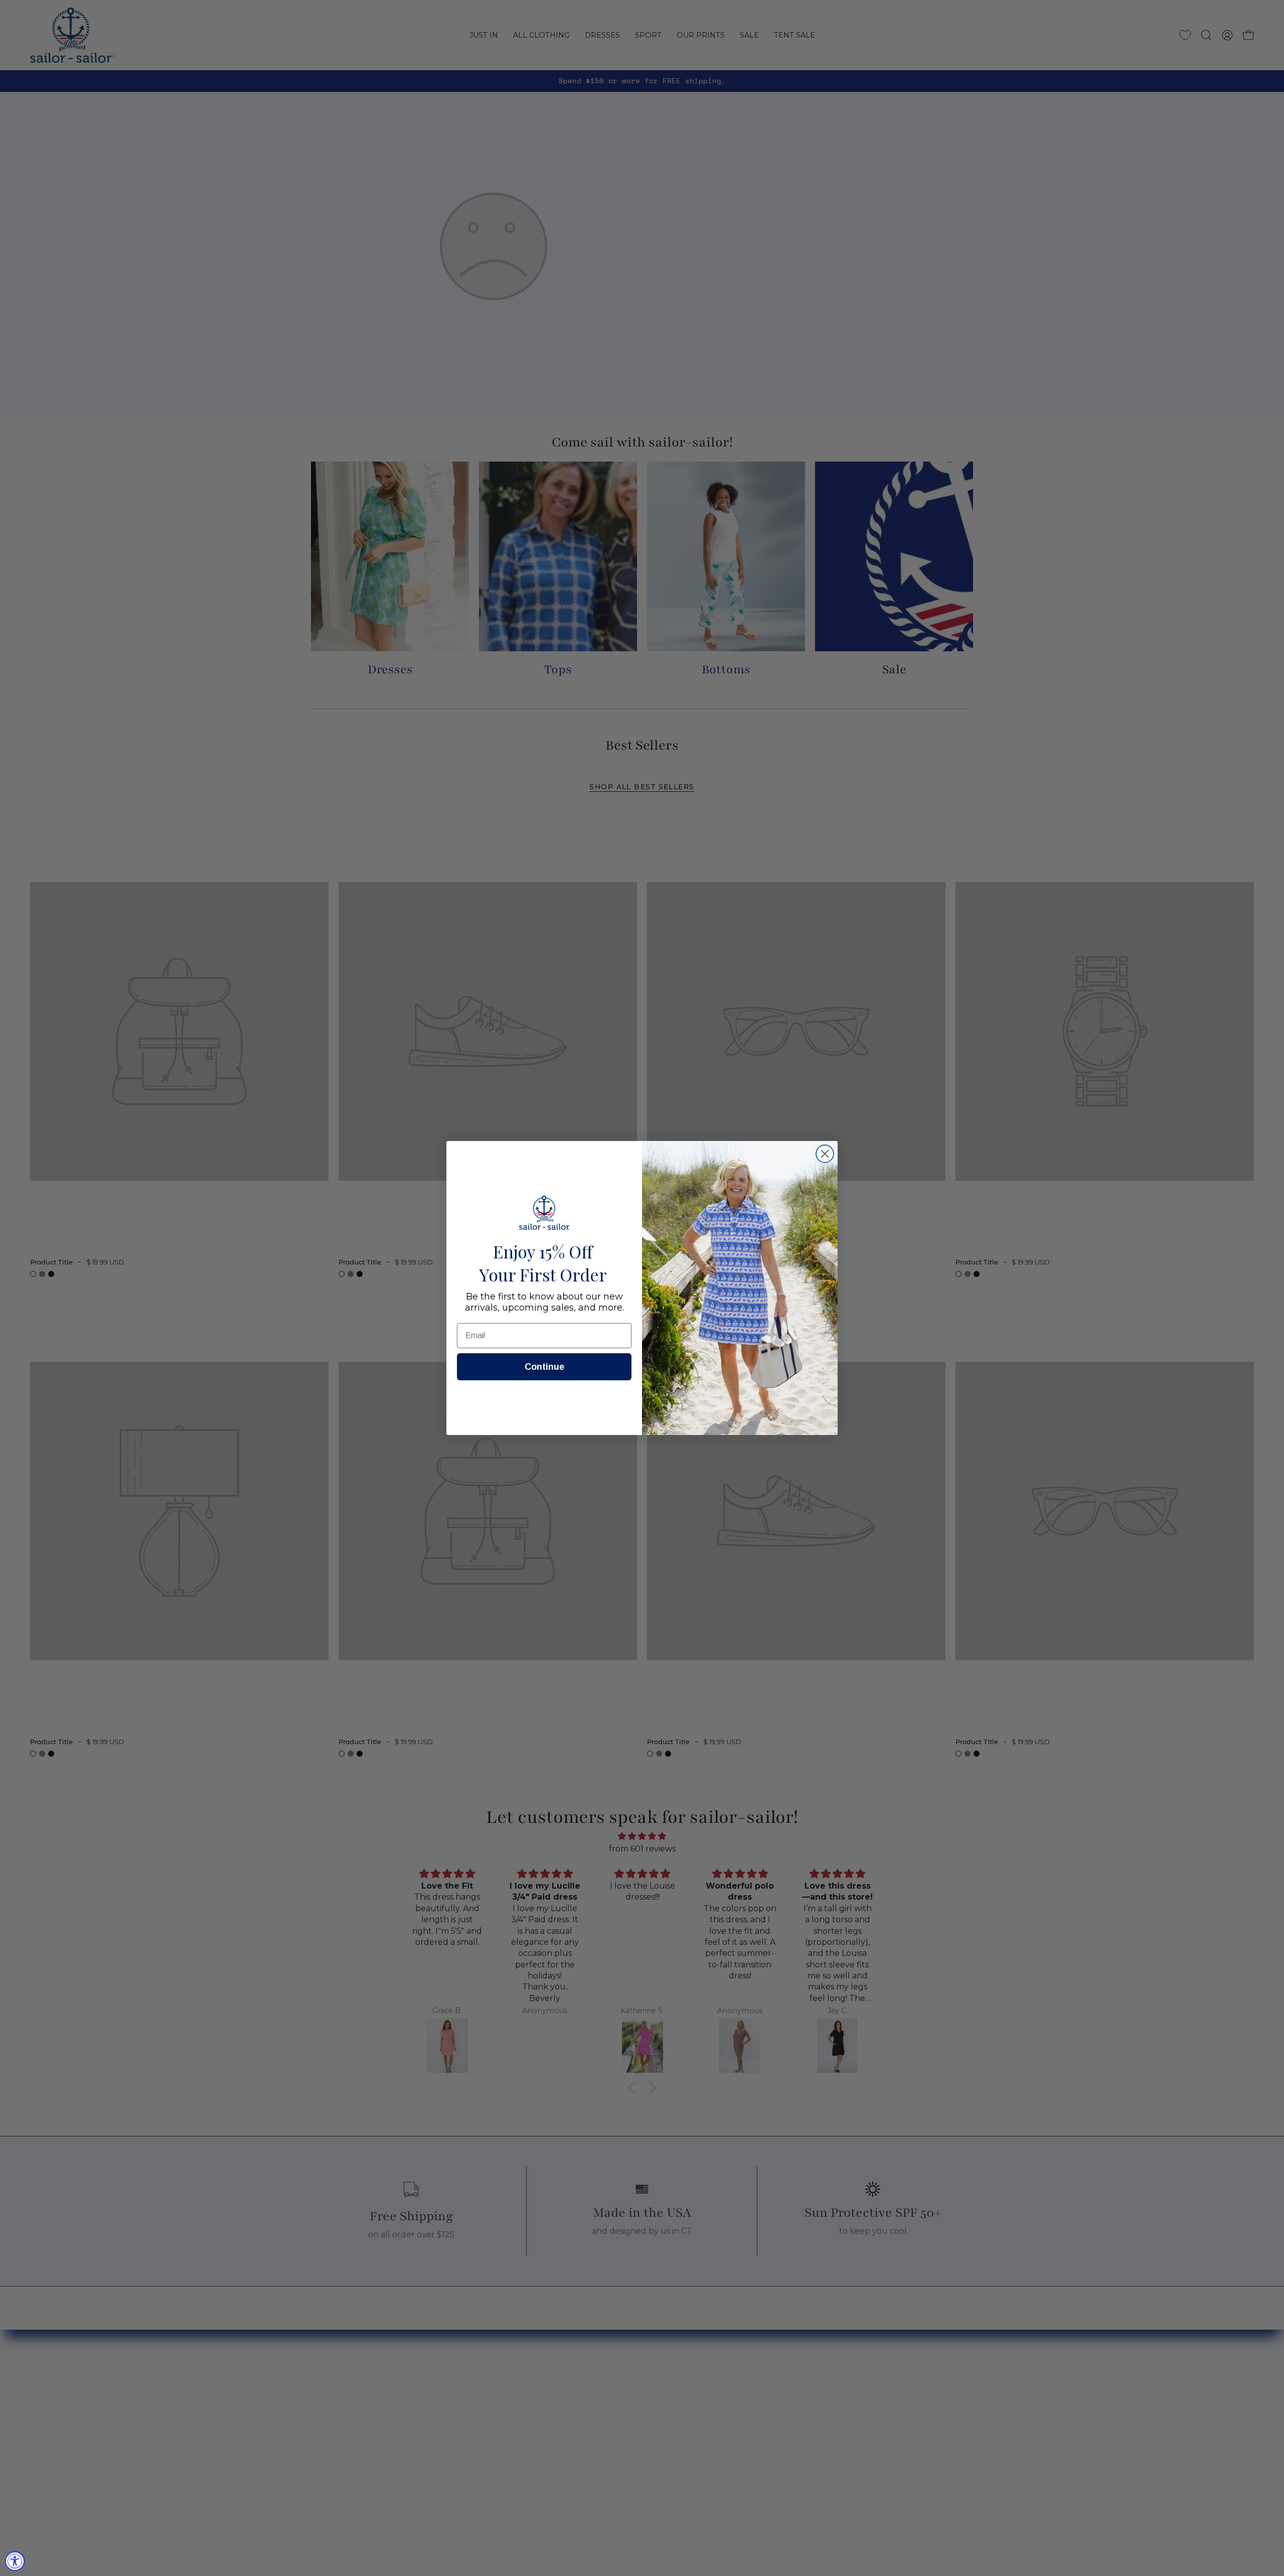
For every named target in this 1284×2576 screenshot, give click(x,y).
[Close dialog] (825, 1154)
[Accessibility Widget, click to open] (15, 2561)
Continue (544, 1367)
